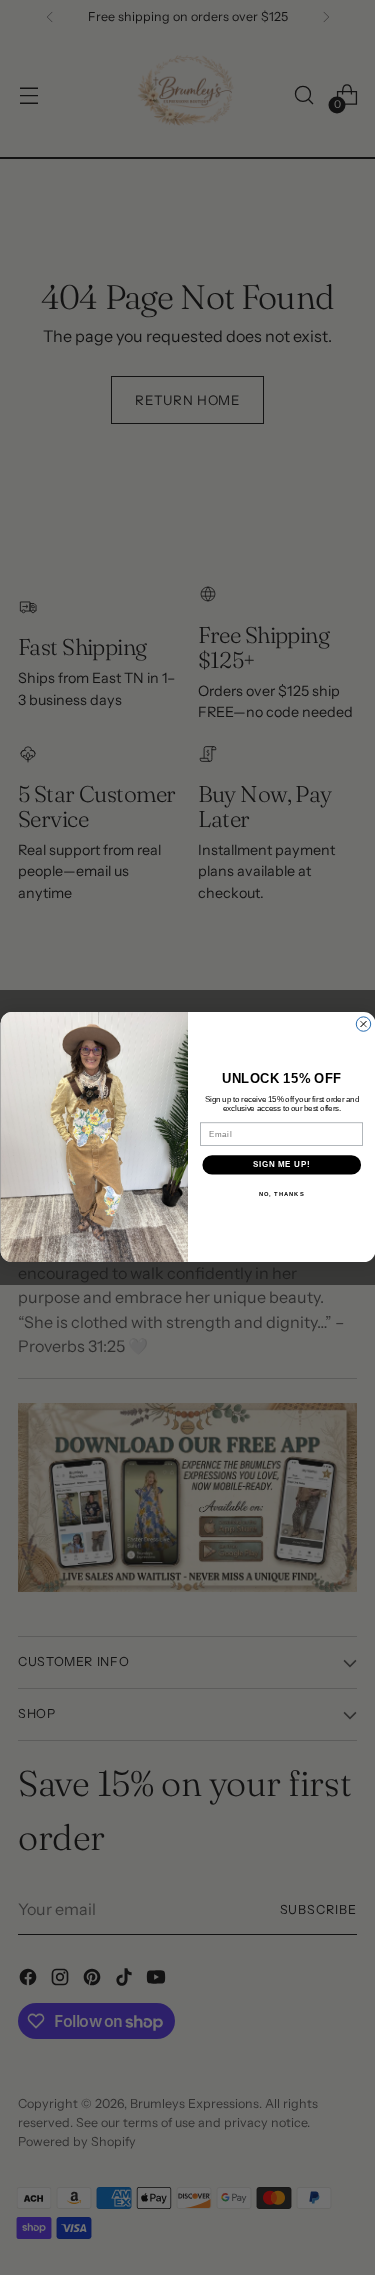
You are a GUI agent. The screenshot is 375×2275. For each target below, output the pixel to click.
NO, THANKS (281, 1194)
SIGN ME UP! (281, 1165)
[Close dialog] (363, 1024)
